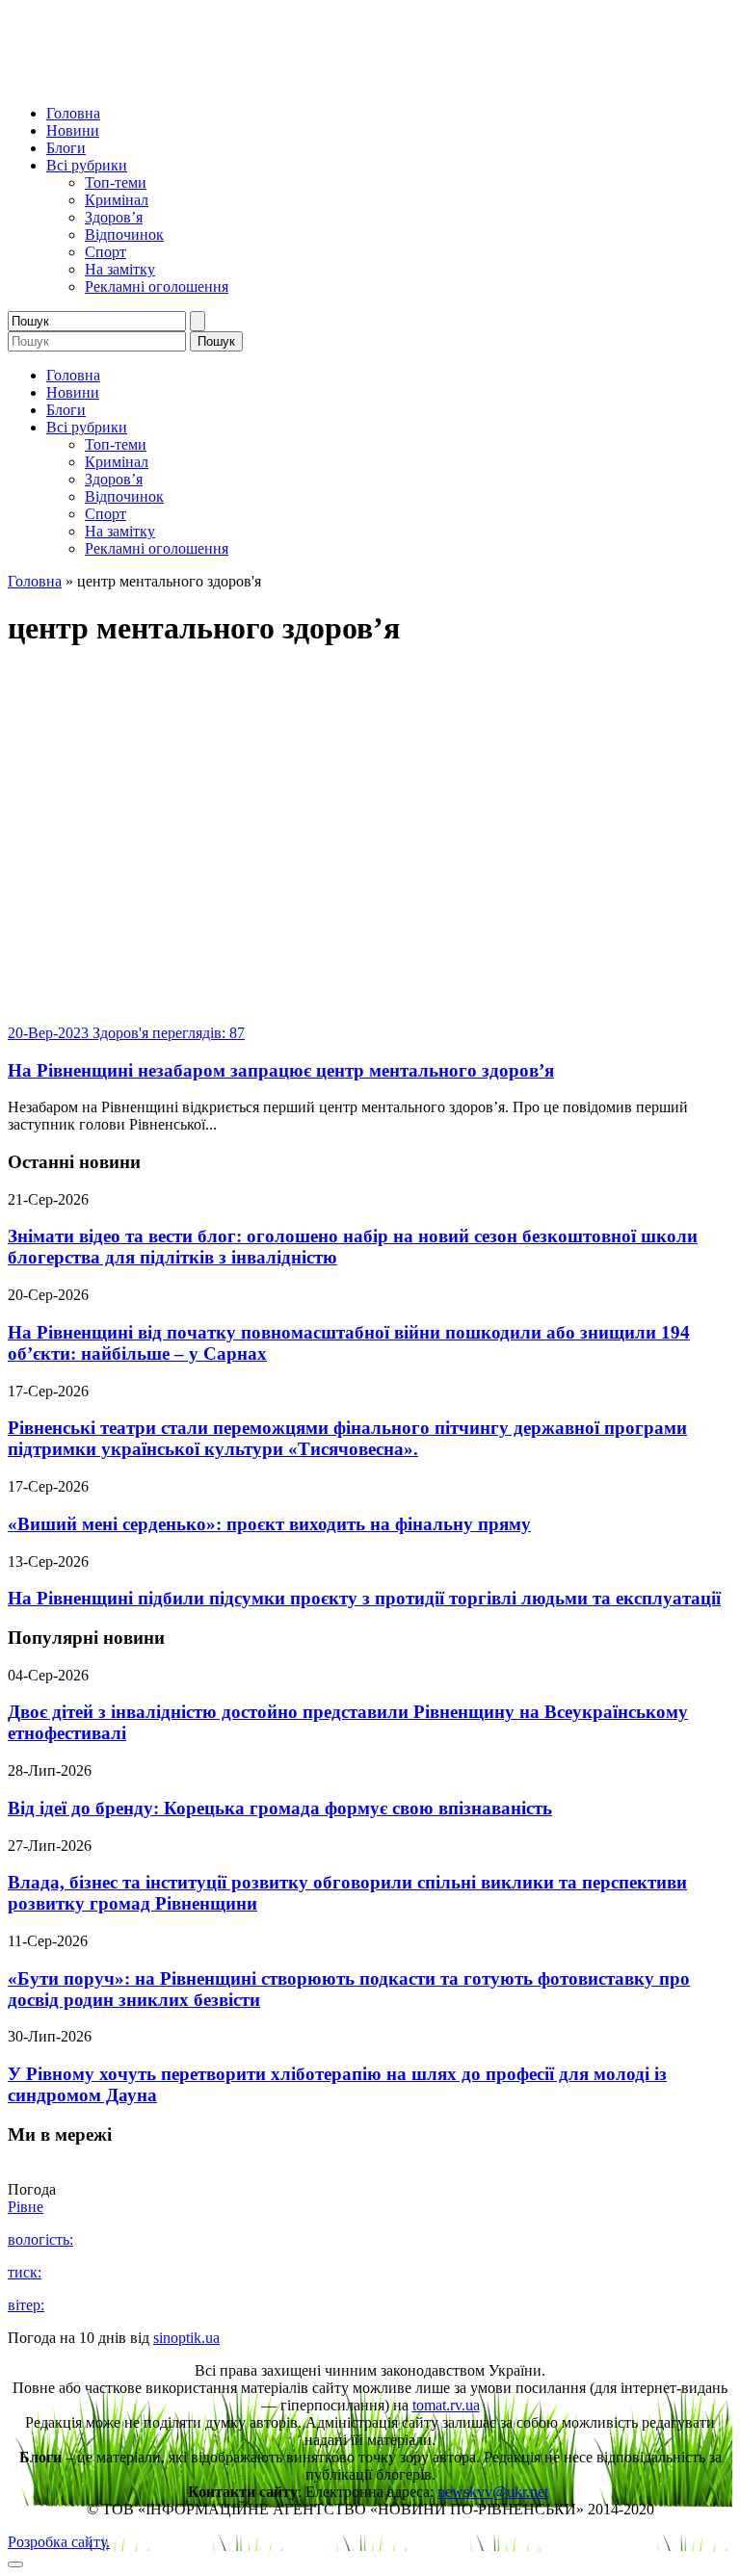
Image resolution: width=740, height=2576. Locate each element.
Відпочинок (124, 234)
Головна (73, 113)
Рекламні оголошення (157, 286)
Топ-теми (116, 182)
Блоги (66, 148)
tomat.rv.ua (446, 2405)
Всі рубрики (87, 165)
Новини (73, 130)
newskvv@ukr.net (493, 2492)
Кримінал (117, 200)
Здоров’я (114, 217)
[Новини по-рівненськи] (249, 80)
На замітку (120, 269)
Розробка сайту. (59, 2542)
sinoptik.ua (186, 2338)
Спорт (106, 252)
